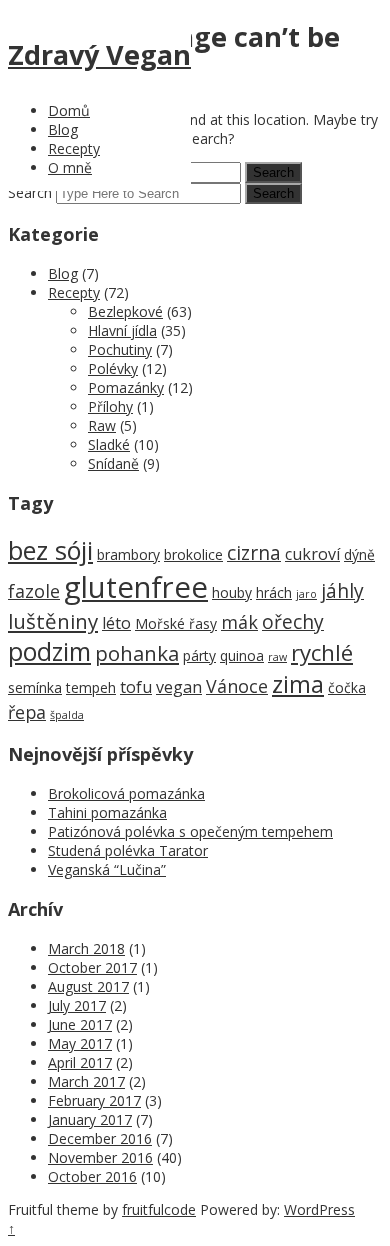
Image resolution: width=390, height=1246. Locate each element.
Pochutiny (120, 349)
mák (239, 622)
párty (199, 655)
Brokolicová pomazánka (126, 793)
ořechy (293, 621)
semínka (35, 687)
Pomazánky (126, 387)
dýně (359, 554)
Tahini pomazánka (107, 812)
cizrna (254, 552)
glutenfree (136, 587)
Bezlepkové (125, 311)
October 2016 (92, 1176)
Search (30, 192)
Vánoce (237, 686)
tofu (136, 687)
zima (298, 684)
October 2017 (92, 967)
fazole (34, 591)
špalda (67, 715)
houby (232, 592)
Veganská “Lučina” (107, 869)
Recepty (74, 148)
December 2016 (100, 1138)
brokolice (193, 554)
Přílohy (110, 406)
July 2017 (77, 1005)
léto (116, 623)
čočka (347, 687)
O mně (70, 167)
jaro (306, 594)
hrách (274, 592)
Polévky (113, 368)
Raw (102, 425)
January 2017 (90, 1119)
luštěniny (53, 621)
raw (277, 657)
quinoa (242, 655)
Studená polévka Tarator (128, 850)
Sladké (109, 444)
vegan (179, 687)
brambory (128, 554)
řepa (27, 712)
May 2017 (80, 1043)
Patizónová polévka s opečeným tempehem (190, 831)
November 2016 (100, 1157)
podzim (49, 651)
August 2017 (88, 986)
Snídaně (113, 463)
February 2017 (94, 1100)
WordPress (319, 1209)
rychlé (322, 652)
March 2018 (86, 948)
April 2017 (80, 1062)
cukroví (312, 554)
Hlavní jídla (122, 330)
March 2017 (86, 1081)
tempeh (91, 687)
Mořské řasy (176, 623)
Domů (69, 110)
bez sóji (50, 550)
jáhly (342, 590)
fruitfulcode (159, 1209)
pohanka (137, 653)
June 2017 (80, 1024)
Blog (63, 129)
